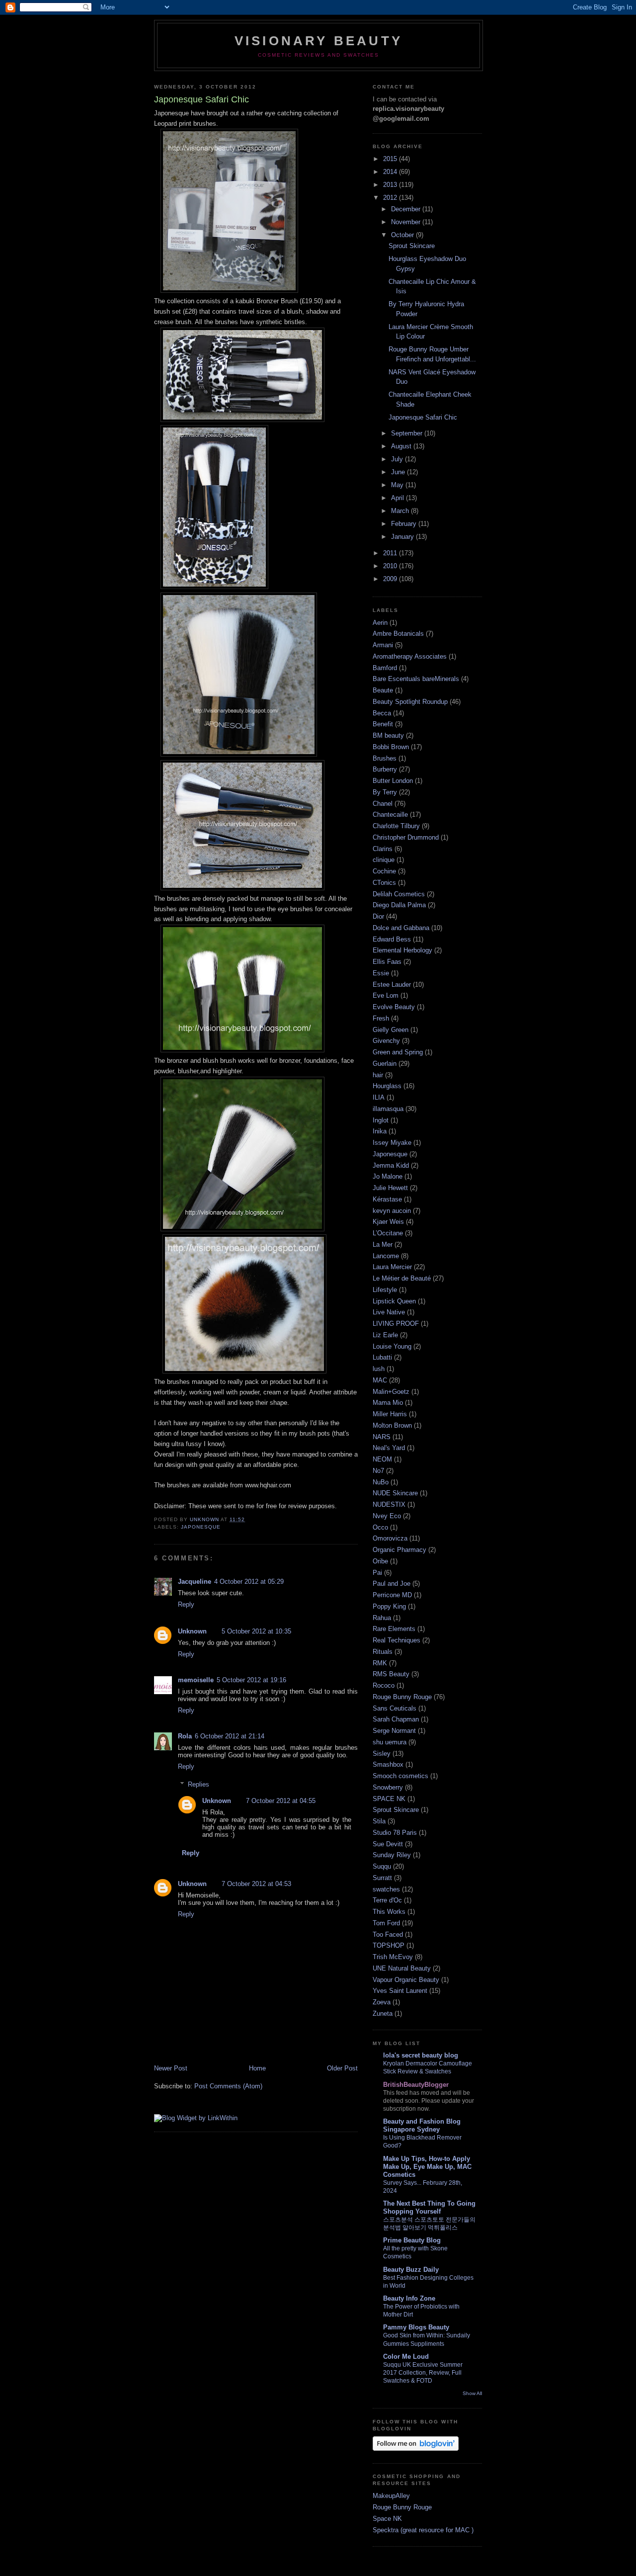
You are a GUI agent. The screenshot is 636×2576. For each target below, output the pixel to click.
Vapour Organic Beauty (406, 1980)
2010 (391, 566)
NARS (382, 1437)
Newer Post (171, 2068)
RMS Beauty (391, 1674)
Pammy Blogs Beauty (416, 2327)
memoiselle (196, 1680)
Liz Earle (385, 1335)
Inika (380, 1131)
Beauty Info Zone (409, 2298)
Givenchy (386, 1041)
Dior (378, 916)
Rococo (384, 1685)
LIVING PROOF (396, 1324)
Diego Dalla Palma (399, 905)
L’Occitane (388, 1233)
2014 (391, 172)
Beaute (383, 690)
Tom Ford (386, 1923)
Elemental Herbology (402, 950)
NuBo (381, 1482)
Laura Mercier (392, 1267)
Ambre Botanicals (398, 634)
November (407, 222)
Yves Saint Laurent (400, 1991)
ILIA (379, 1097)
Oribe (380, 1561)
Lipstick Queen (394, 1301)
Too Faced (388, 1934)
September (408, 433)
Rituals (383, 1652)
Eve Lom (386, 995)
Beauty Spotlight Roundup (410, 702)
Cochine (384, 871)
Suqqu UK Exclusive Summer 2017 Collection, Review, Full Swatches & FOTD (423, 2373)
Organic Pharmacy (399, 1550)
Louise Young (392, 1346)
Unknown (192, 1631)
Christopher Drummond (406, 837)
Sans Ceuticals (395, 1708)
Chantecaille (390, 815)
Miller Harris (390, 1414)
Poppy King (389, 1606)
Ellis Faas (387, 962)
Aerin (380, 623)
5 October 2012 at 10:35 (256, 1631)
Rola (185, 1736)
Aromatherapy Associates (410, 656)
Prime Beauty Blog (412, 2240)
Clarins (383, 849)
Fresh (381, 1018)
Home (257, 2068)
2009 (391, 579)
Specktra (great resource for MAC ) (423, 2530)
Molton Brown (392, 1425)
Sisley (382, 1754)
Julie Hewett (390, 1188)
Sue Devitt (388, 1844)
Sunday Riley (392, 1855)
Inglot (381, 1120)
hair (378, 1075)
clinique (384, 860)
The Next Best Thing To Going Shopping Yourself (429, 2207)
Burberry (385, 769)
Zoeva (382, 2002)
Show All (472, 2393)
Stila (379, 1821)
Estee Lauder (392, 985)
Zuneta (383, 2014)
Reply (186, 1604)
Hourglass (387, 1086)
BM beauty (388, 735)
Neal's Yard (389, 1448)
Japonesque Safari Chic (423, 417)
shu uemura (390, 1742)
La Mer (383, 1245)
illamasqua (388, 1109)
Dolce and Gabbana (401, 928)
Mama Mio (388, 1403)
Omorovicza (390, 1538)
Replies (199, 1784)
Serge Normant (394, 1731)
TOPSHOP (389, 1945)
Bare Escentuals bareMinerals (416, 679)
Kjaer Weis (388, 1222)
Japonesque (201, 1527)
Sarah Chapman (396, 1719)
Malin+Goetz (391, 1392)
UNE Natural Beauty (402, 1968)
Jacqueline (195, 1582)
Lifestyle (385, 1290)
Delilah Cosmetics (399, 894)
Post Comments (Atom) (228, 2086)
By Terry (385, 792)
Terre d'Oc (387, 1900)
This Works (389, 1912)
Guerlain (385, 1064)
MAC (380, 1380)
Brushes (385, 758)
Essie (381, 973)
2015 (391, 159)
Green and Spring (398, 1052)
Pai (377, 1573)
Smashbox (388, 1764)
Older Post (342, 2068)
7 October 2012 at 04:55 (281, 1801)
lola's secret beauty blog (421, 2055)
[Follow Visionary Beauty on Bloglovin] (416, 2448)
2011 (391, 553)
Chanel (383, 804)
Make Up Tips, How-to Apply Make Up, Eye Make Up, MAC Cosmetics (427, 2167)
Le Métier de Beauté (402, 1278)
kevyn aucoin (392, 1211)
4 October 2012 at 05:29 (249, 1582)
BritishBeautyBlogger (416, 2085)
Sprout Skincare (412, 246)
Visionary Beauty (318, 41)
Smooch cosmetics (400, 1776)
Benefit (383, 724)
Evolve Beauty (394, 1007)
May (398, 485)
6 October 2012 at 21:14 (230, 1736)
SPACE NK (389, 1799)
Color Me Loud (406, 2357)
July (398, 459)
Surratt (382, 1878)
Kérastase (387, 1199)
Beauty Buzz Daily (411, 2270)
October (403, 235)
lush (379, 1369)
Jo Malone (388, 1176)
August (402, 446)
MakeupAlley (391, 2496)
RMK (380, 1663)
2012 (391, 198)
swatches (386, 1889)
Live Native (389, 1312)
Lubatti (382, 1357)
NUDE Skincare (395, 1493)
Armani (383, 645)
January (403, 537)
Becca (382, 713)
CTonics (384, 883)
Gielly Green (391, 1030)
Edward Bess (392, 939)
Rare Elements (394, 1629)
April (398, 498)
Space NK (387, 2519)
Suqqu (382, 1866)
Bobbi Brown (391, 747)
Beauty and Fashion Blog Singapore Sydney (422, 2125)
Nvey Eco (387, 1516)
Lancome (386, 1256)
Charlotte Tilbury (396, 826)
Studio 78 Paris (395, 1833)
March (401, 511)
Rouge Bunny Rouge (402, 1697)
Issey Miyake (392, 1143)
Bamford (385, 668)
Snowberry (388, 1787)
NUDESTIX (389, 1504)
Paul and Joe (392, 1584)
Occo (380, 1527)
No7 (378, 1471)
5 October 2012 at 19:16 (251, 1680)
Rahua (382, 1618)
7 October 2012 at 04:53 (256, 1884)
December (407, 209)
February (405, 524)
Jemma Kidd (391, 1165)
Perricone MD (392, 1595)
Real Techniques (397, 1640)
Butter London (393, 781)
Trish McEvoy (393, 1957)
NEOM (382, 1459)
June (399, 472)
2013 (391, 185)
